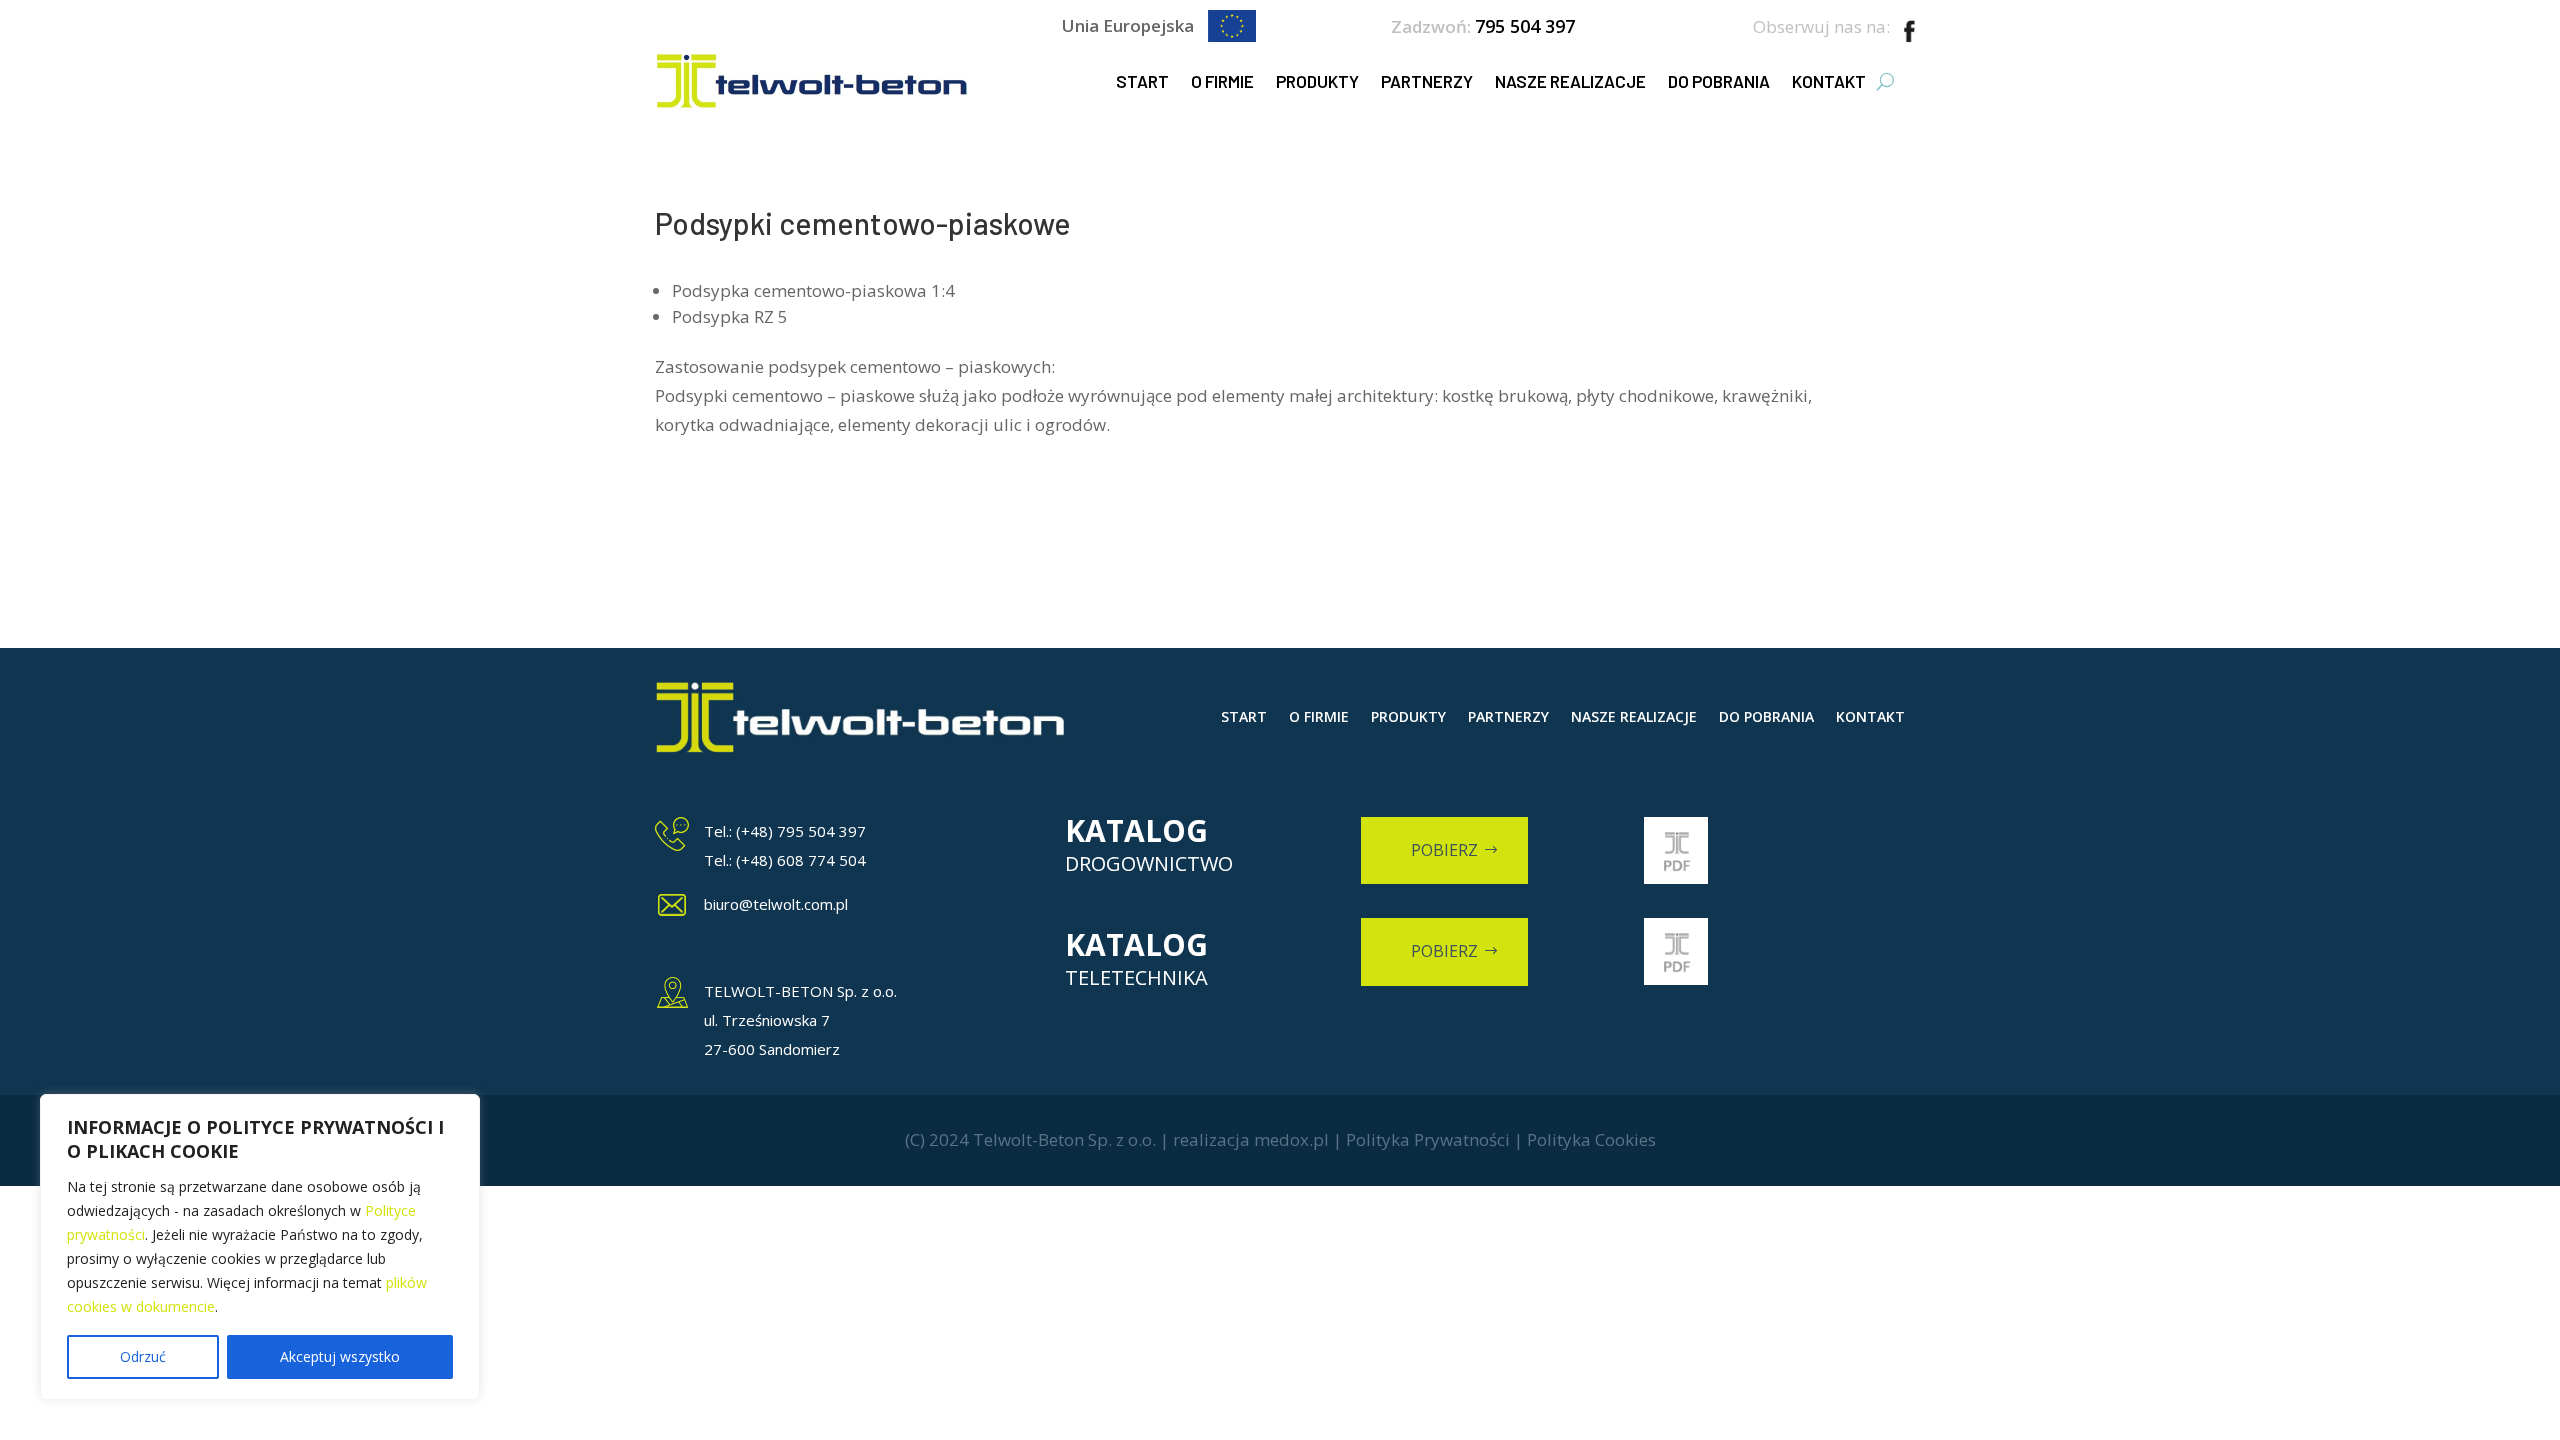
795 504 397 (1525, 26)
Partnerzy (1427, 81)
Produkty (1317, 81)
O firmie (1222, 81)
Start (1142, 81)
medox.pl (1291, 1139)
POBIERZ (1444, 850)
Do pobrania (1719, 81)
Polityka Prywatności (1428, 1139)
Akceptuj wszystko (340, 1356)
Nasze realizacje (1570, 81)
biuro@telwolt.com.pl (776, 904)
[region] (260, 1247)
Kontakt (1829, 81)
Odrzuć (143, 1356)
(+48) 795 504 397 (801, 831)
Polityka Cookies (1591, 1139)
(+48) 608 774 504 (801, 860)
